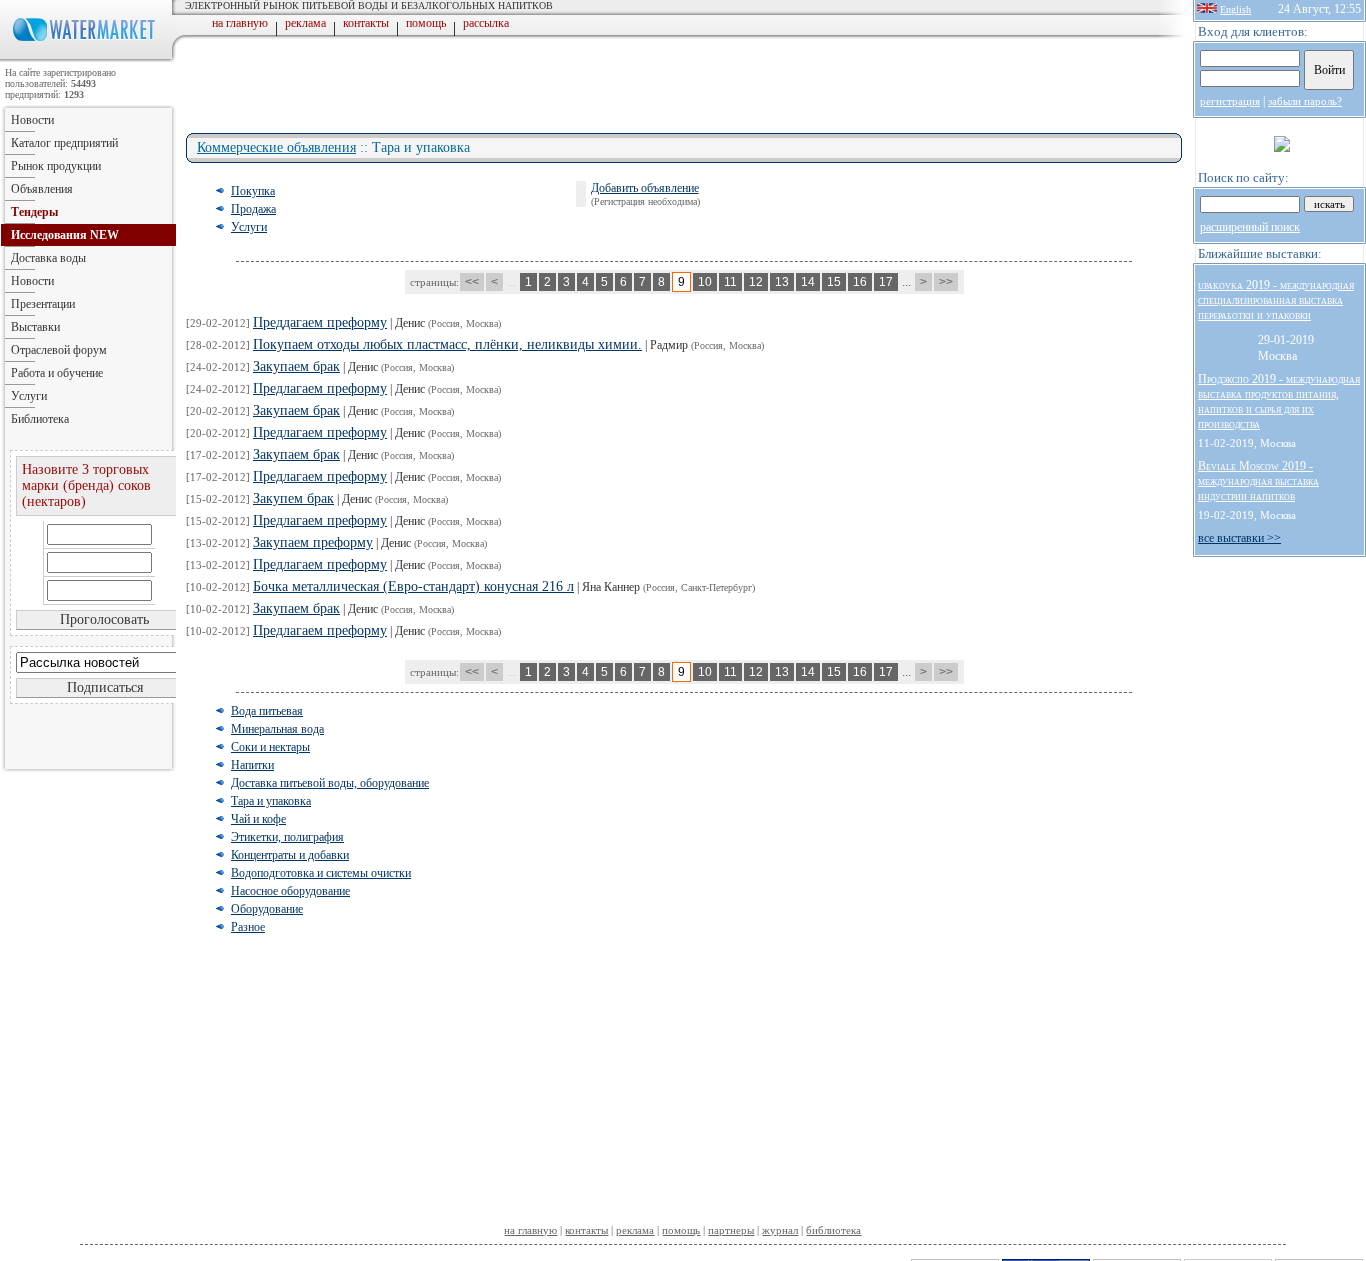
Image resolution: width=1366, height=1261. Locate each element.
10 (705, 282)
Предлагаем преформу (320, 388)
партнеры (731, 1230)
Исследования (65, 235)
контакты (366, 23)
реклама (305, 23)
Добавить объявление (645, 188)
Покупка (253, 191)
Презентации (43, 304)
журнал (780, 1230)
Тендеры (34, 212)
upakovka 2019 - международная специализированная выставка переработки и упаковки (1276, 300)
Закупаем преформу (313, 542)
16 (860, 282)
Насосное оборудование (290, 891)
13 (782, 282)
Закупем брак (293, 498)
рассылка (486, 23)
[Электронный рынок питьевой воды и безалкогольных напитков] (88, 58)
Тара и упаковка (271, 801)
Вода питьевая (267, 711)
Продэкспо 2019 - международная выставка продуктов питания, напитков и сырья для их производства (1279, 401)
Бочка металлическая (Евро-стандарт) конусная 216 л (413, 586)
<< (472, 282)
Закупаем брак (296, 366)
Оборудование (267, 909)
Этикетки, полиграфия (287, 837)
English (1235, 9)
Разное (248, 927)
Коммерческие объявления (276, 147)
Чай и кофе (258, 819)
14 (808, 282)
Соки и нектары (270, 747)
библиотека (833, 1230)
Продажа (253, 209)
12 (756, 282)
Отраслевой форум (59, 350)
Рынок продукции (56, 166)
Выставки (35, 327)
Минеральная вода (277, 729)
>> (946, 282)
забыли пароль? (1305, 101)
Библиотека (40, 419)
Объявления (42, 189)
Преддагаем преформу (320, 322)
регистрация (1230, 101)
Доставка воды (48, 258)
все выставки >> (1239, 538)
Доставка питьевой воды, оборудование (330, 783)
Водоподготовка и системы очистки (321, 873)
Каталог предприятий (64, 143)
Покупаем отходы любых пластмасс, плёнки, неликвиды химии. (447, 344)
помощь (426, 23)
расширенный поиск (1250, 227)
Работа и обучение (57, 373)
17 (886, 282)
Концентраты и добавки (290, 855)
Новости (32, 120)
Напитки (252, 765)
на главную (240, 23)
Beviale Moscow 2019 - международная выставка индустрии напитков (1258, 481)
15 (834, 282)
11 (730, 282)
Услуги (249, 227)
